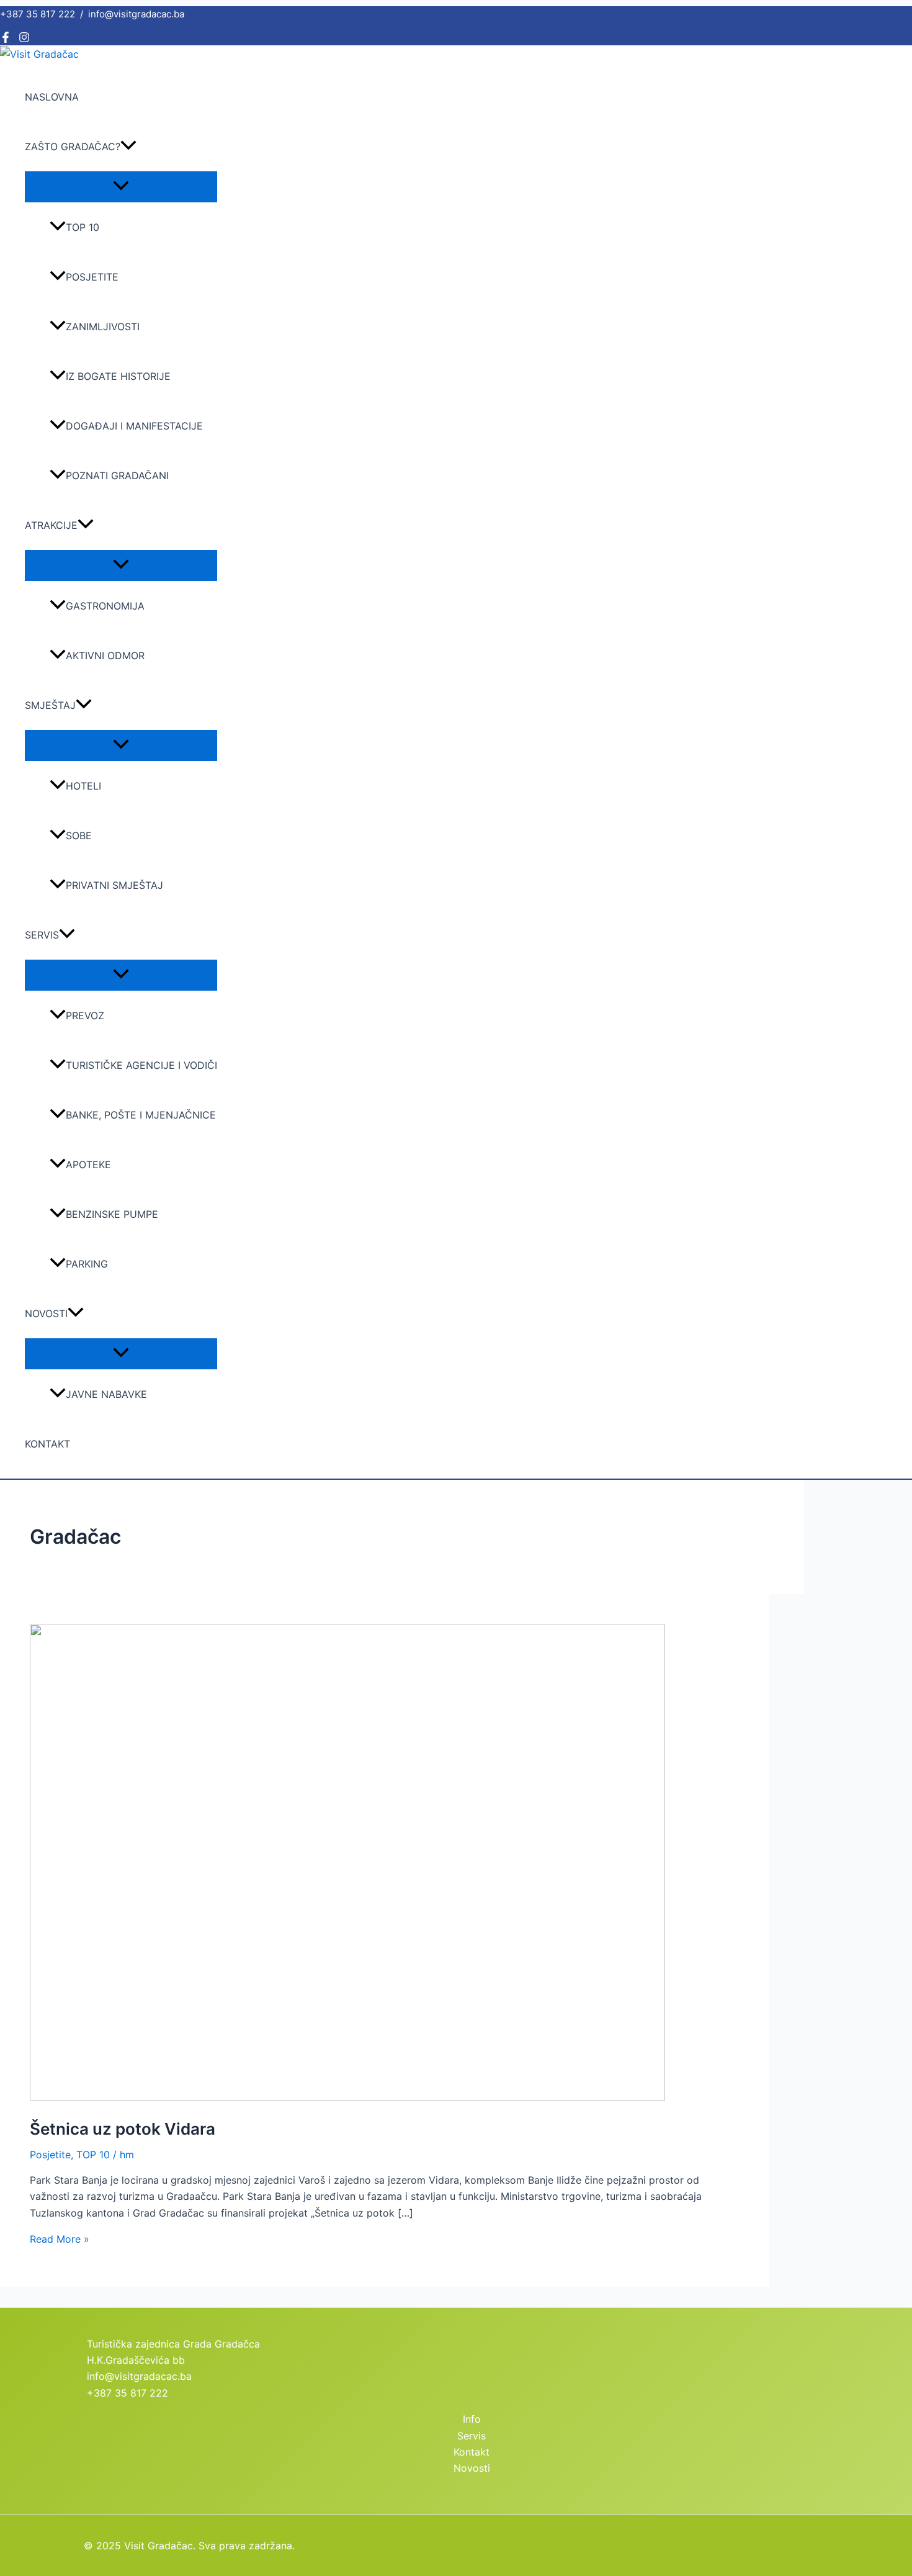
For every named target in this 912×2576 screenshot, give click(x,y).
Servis (42, 935)
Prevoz (85, 1016)
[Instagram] (24, 39)
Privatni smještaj (114, 885)
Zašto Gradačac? (73, 146)
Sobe (79, 835)
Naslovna (52, 97)
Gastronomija (105, 606)
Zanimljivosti (103, 327)
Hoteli (83, 786)
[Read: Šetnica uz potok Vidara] (347, 2097)
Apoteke (88, 1164)
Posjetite (92, 277)
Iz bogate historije (118, 376)
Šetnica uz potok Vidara (123, 2129)
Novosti (46, 1313)
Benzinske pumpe (112, 1214)
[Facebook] (6, 39)
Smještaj (50, 705)
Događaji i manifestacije (134, 426)
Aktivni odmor (105, 655)
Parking (87, 1264)
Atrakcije (51, 525)
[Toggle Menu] (121, 186)
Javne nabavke (106, 1394)
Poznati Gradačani (117, 475)
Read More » (60, 2239)
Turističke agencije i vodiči (141, 1065)
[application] (128, 146)
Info (472, 2419)
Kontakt (47, 1444)
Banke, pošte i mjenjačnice (141, 1115)
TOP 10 (83, 227)
